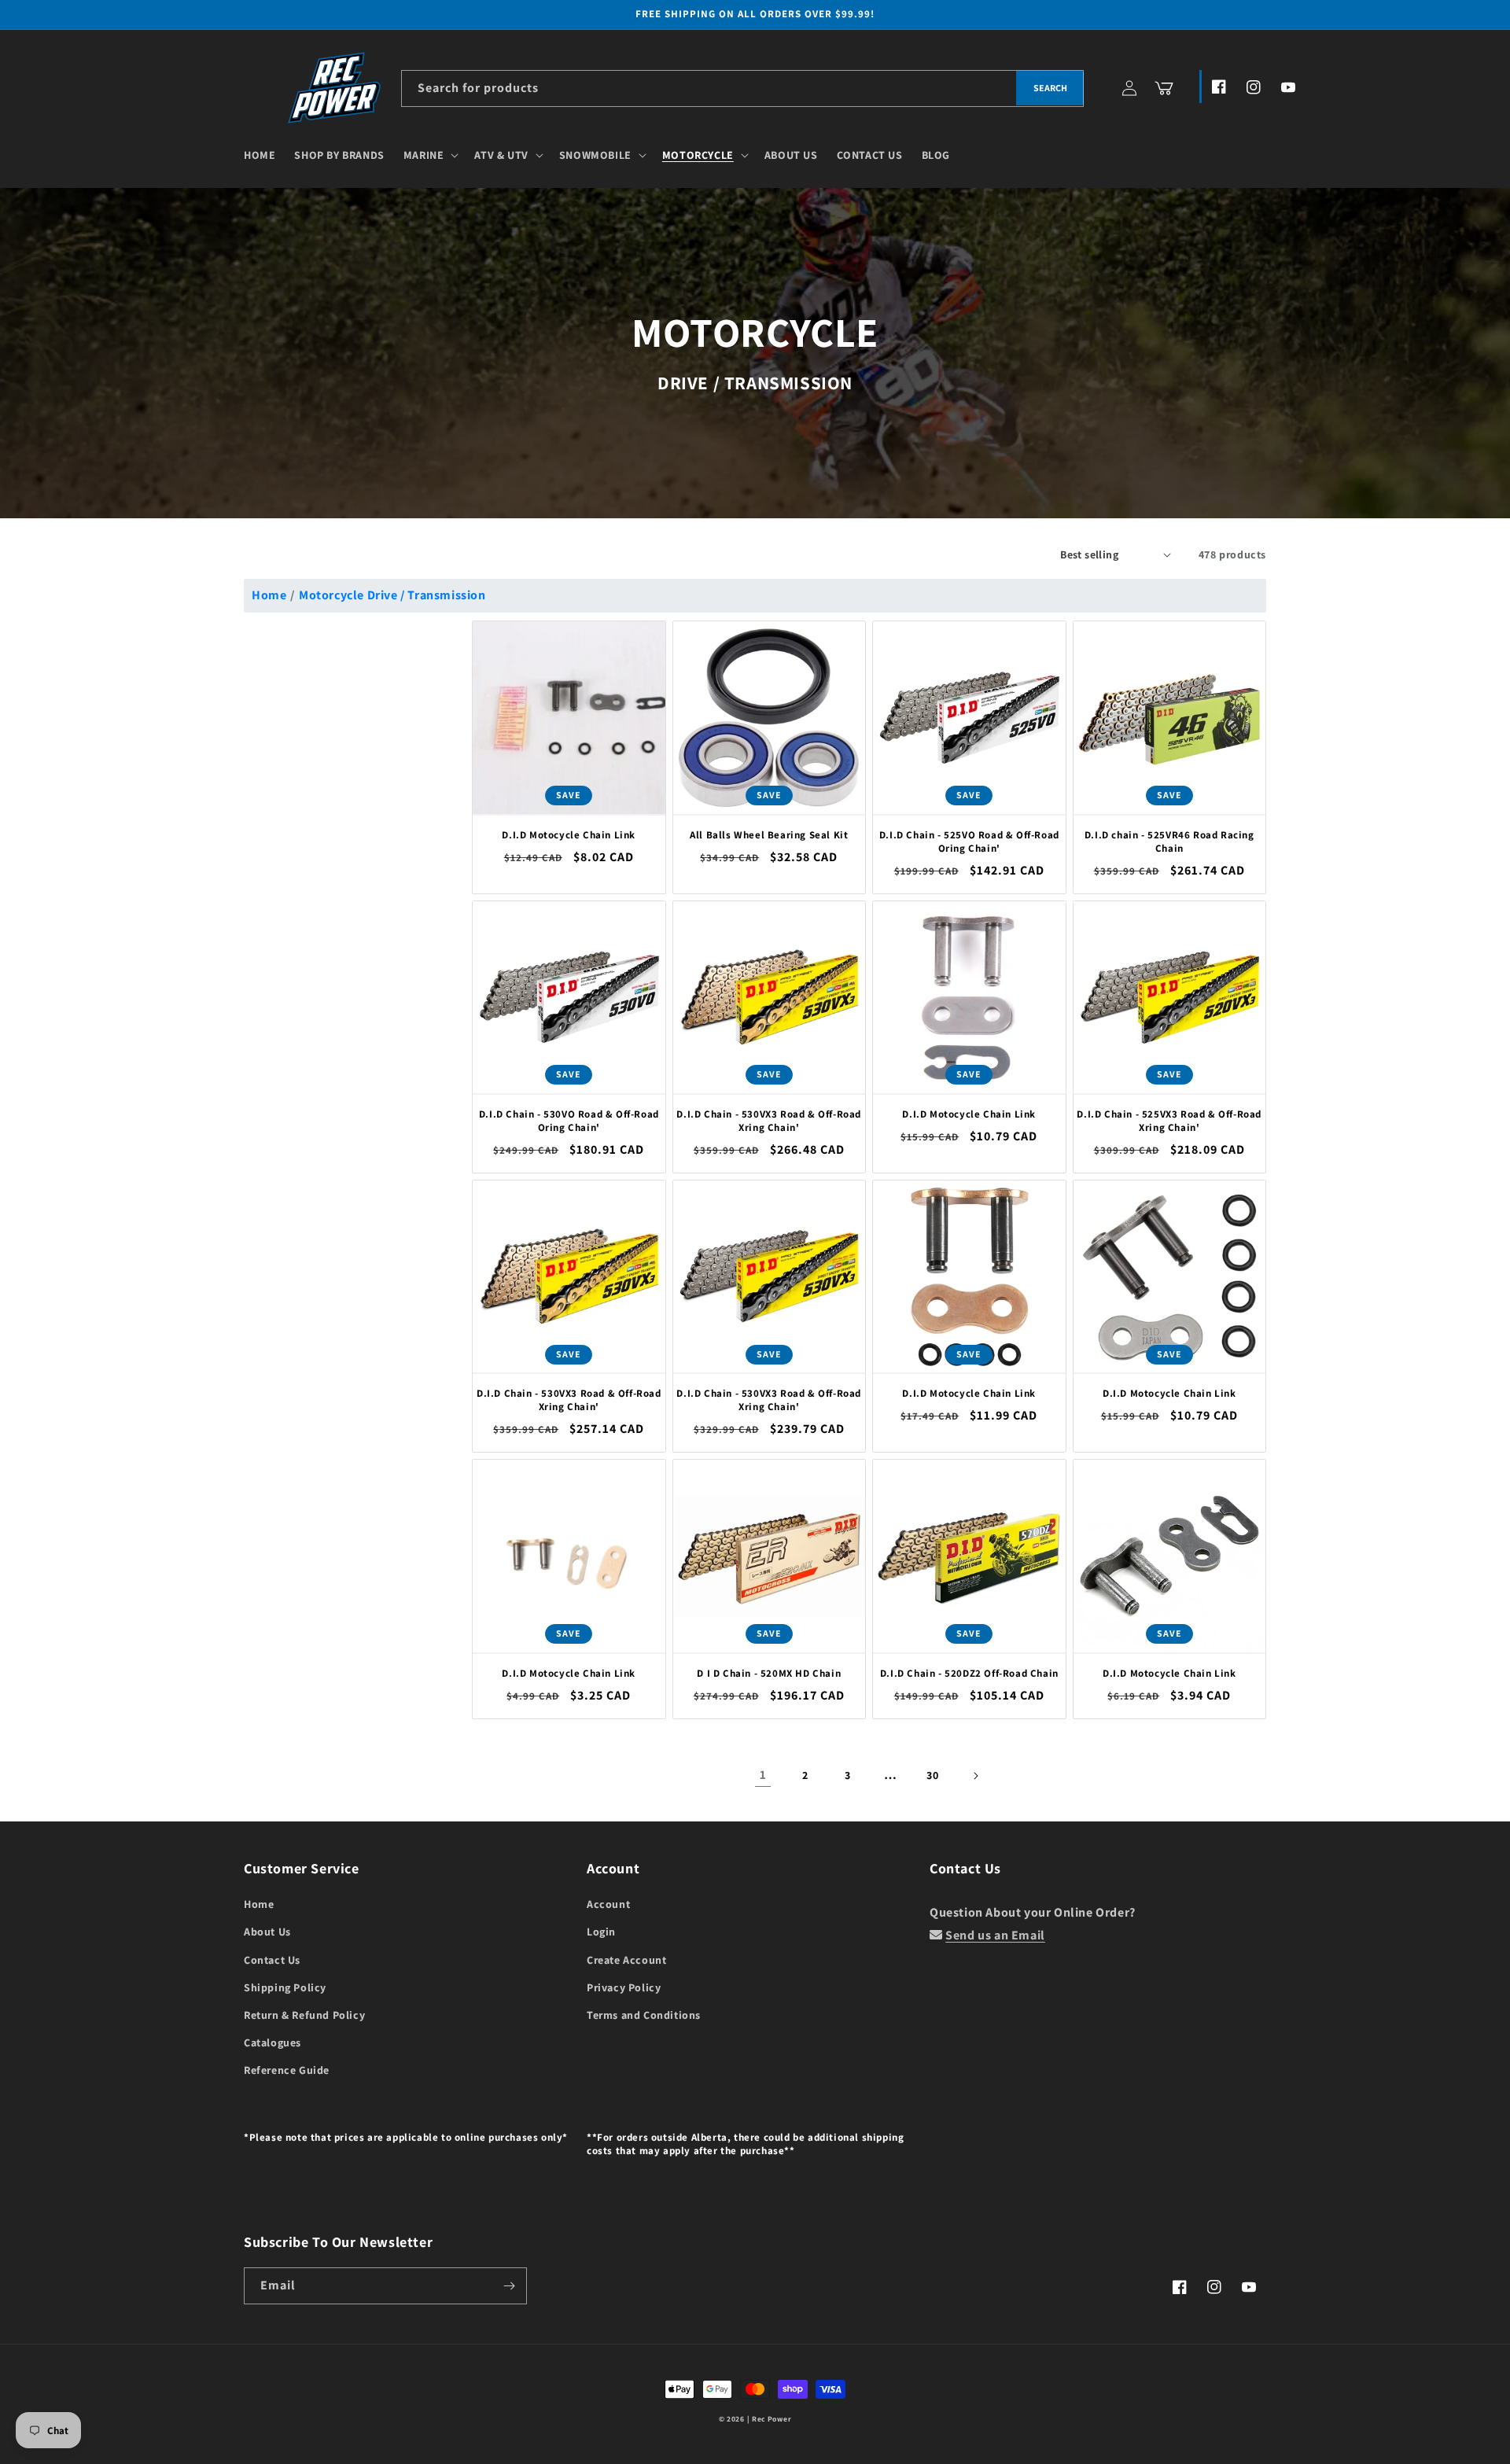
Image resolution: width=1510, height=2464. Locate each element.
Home (269, 595)
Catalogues (273, 2042)
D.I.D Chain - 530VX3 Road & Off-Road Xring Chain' (769, 1121)
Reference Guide (287, 2070)
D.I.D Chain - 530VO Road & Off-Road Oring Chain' (569, 1121)
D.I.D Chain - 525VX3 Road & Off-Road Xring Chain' (1169, 1121)
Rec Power (772, 2419)
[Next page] (975, 1776)
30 (932, 1775)
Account (608, 1904)
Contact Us (272, 1960)
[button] (430, 155)
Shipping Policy (285, 1987)
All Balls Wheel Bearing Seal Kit (769, 835)
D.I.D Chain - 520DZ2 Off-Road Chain (969, 1674)
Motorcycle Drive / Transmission (392, 595)
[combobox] (742, 88)
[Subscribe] (509, 2286)
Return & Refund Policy (304, 2015)
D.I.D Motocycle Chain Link (569, 835)
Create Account (626, 1960)
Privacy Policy (624, 1987)
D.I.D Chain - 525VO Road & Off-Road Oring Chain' (969, 842)
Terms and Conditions (644, 2015)
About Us (267, 1932)
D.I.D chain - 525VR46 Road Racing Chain (1169, 842)
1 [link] (763, 1775)
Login (601, 1932)
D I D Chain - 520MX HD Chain (769, 1674)
